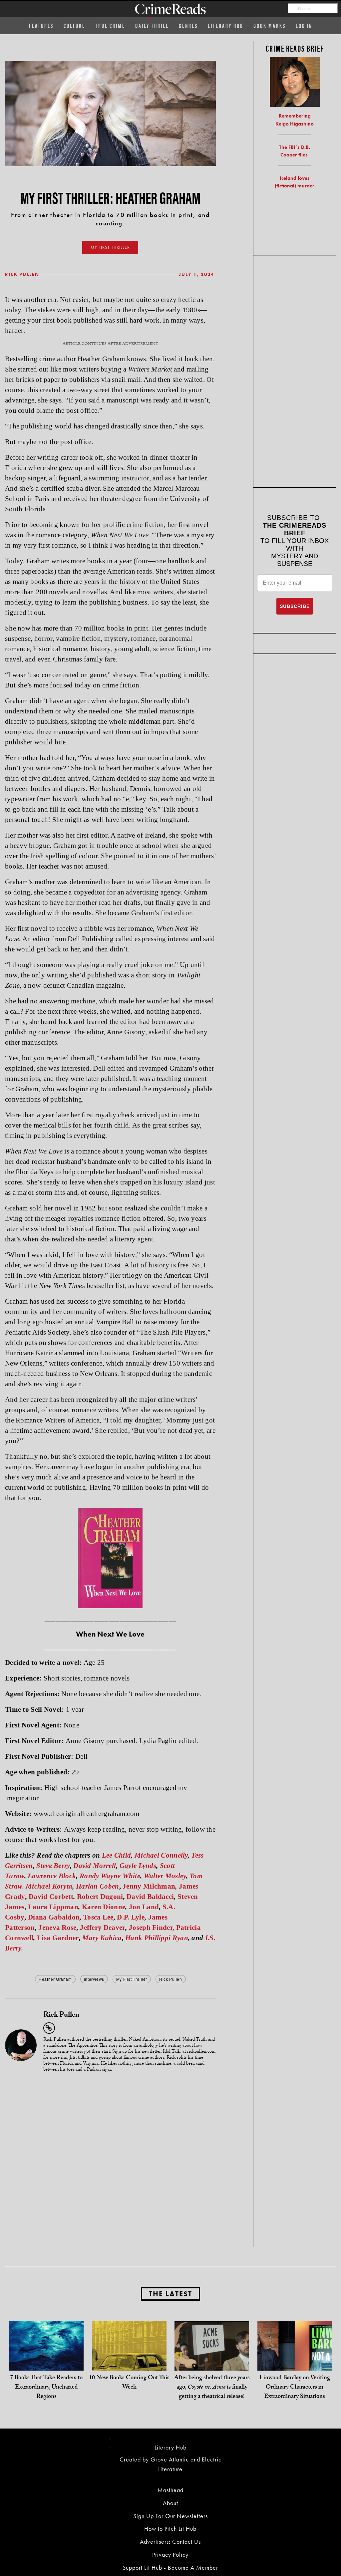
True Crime (110, 25)
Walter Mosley (165, 1876)
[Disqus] (110, 2162)
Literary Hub (226, 25)
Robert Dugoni (100, 1897)
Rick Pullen (22, 274)
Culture (74, 25)
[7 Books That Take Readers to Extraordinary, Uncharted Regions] (46, 2357)
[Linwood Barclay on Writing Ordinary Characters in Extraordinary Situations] (295, 2357)
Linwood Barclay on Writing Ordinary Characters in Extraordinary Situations (295, 2388)
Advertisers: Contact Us (170, 2542)
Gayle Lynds (138, 1866)
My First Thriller (132, 1979)
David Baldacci (150, 1897)
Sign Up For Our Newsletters (170, 2516)
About (170, 2503)
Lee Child (117, 1855)
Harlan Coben (98, 1886)
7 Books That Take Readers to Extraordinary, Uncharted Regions (46, 2388)
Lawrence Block (52, 1876)
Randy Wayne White (110, 1876)
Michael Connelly (161, 1855)
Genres (188, 25)
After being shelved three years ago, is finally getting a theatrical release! (212, 2388)
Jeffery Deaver (103, 1928)
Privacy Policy (170, 2555)
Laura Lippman (53, 1907)
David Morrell (95, 1866)
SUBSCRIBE (295, 606)
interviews (94, 1979)
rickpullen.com (201, 2052)
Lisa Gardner (58, 1938)
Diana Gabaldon (54, 1917)
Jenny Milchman (149, 1886)
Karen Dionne (104, 1907)
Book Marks (270, 25)
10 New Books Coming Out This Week (129, 2383)
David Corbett (51, 1897)
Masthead (170, 2490)
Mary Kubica (102, 1938)
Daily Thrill (152, 25)
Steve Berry (53, 1866)
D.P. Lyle (131, 1917)
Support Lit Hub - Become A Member (170, 2568)
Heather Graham (55, 1979)
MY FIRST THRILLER (110, 247)
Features (41, 25)
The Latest (170, 2294)
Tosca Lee (98, 1917)
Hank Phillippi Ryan (157, 1938)
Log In (304, 25)
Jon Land (144, 1907)
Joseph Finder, (152, 1928)
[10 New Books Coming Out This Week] (129, 2357)
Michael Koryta (49, 1886)
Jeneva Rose (57, 1928)
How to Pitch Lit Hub (170, 2529)
